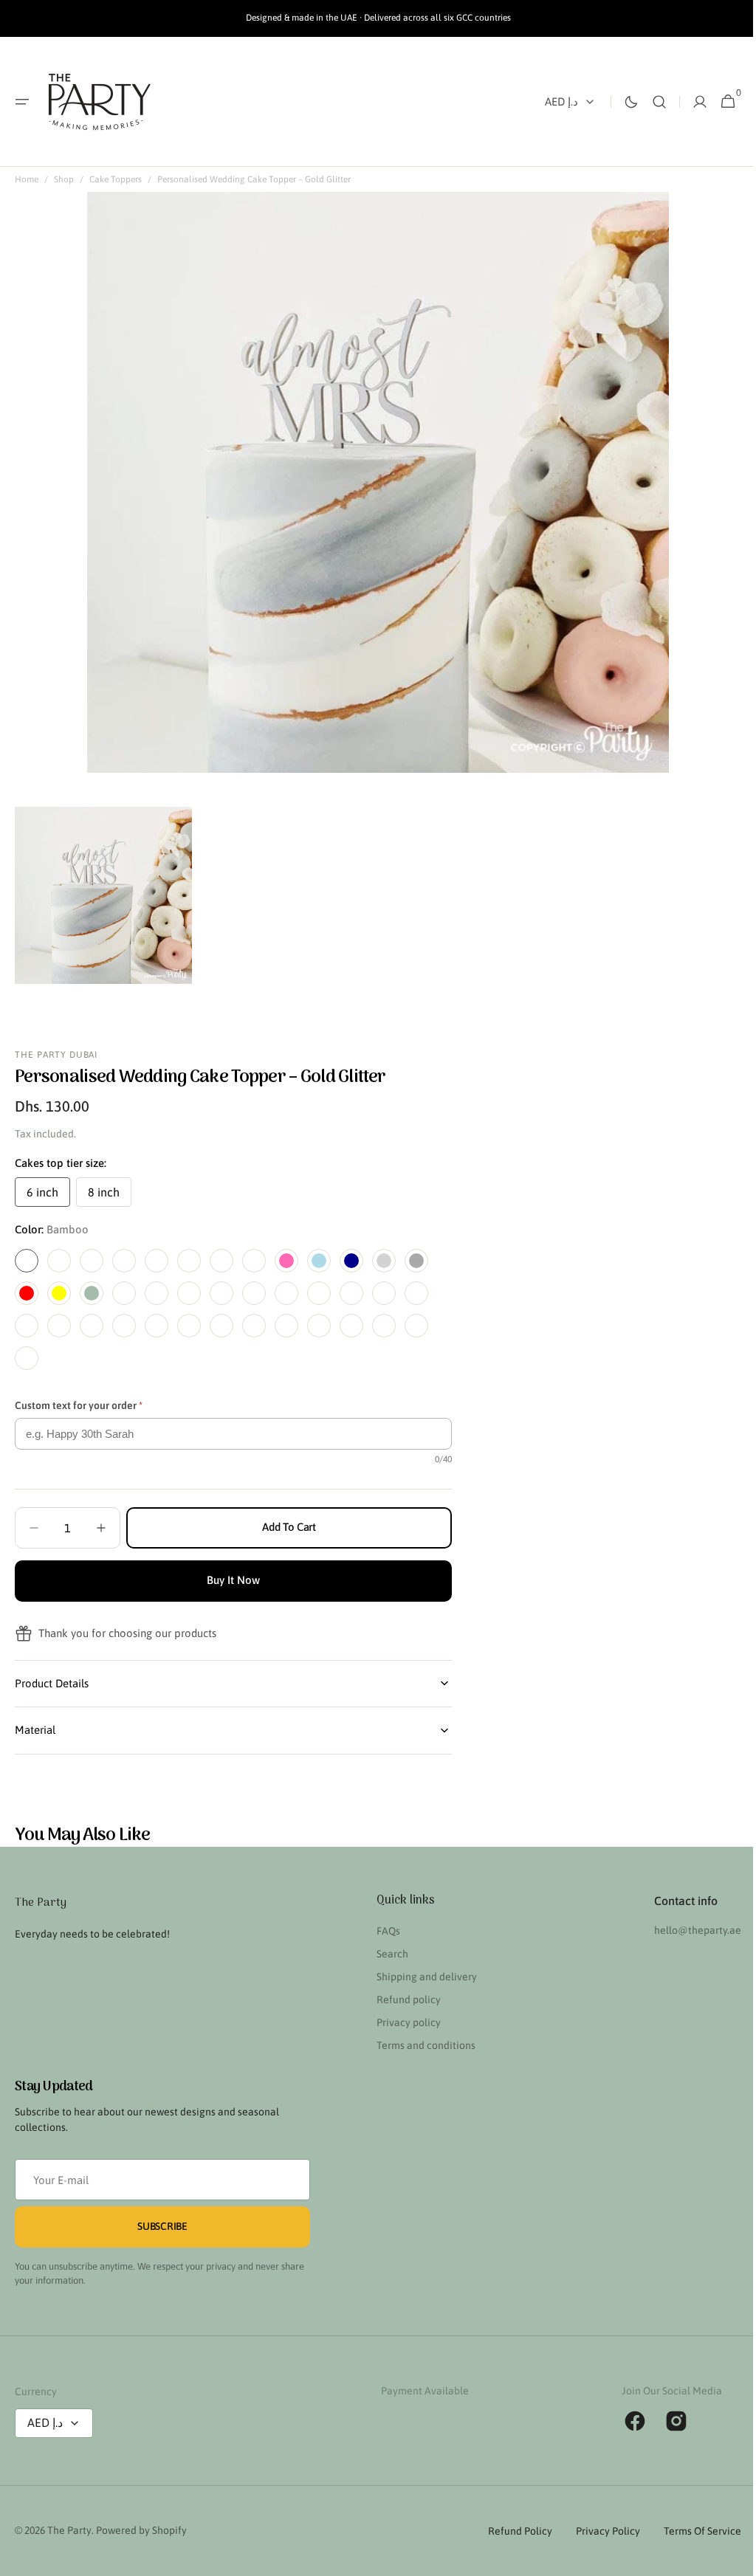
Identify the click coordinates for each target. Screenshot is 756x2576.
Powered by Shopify (141, 2530)
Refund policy (403, 2000)
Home (27, 179)
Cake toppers (116, 179)
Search (386, 1954)
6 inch (48, 1196)
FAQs (382, 1931)
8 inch (110, 1196)
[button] (22, 102)
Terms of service (691, 2531)
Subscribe (162, 2226)
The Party (69, 2530)
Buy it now (233, 1580)
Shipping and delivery (421, 1977)
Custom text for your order (79, 1405)
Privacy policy (403, 2022)
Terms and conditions (420, 2045)
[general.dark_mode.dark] (620, 102)
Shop (64, 179)
